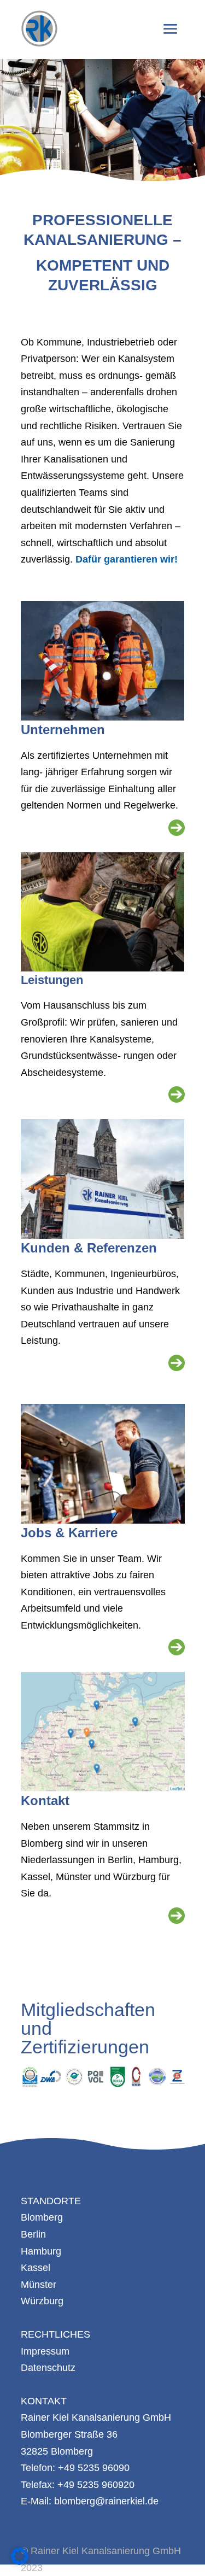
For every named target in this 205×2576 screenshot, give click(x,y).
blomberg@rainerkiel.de (106, 2501)
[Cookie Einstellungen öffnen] (20, 2562)
